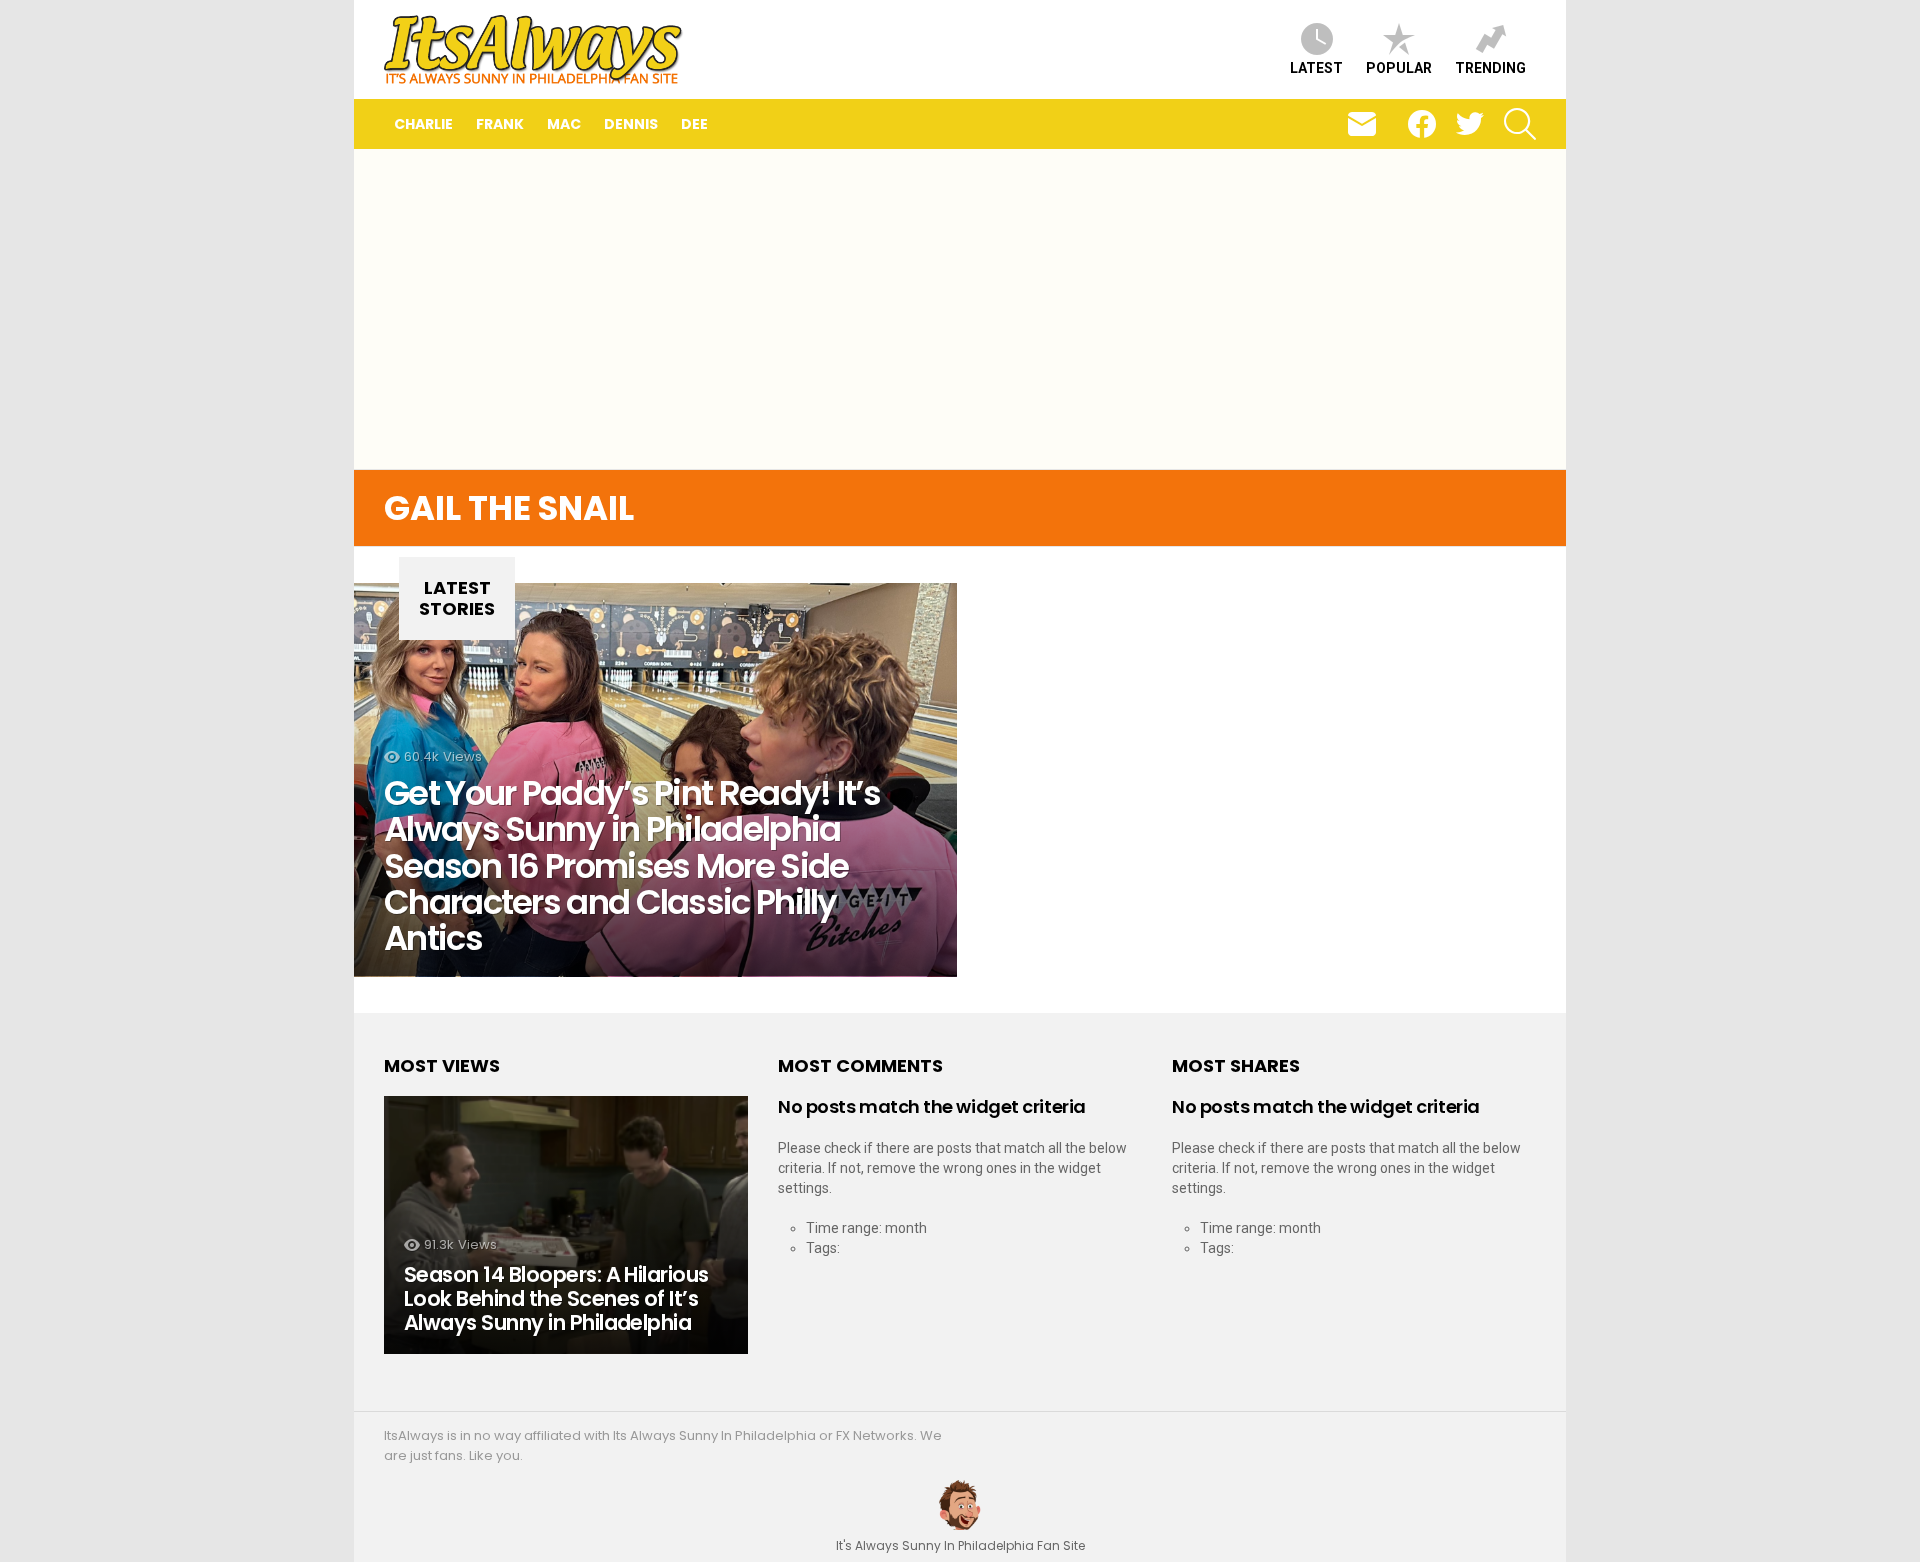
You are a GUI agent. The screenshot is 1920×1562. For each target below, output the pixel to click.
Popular (1399, 68)
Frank (500, 124)
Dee (694, 124)
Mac (564, 124)
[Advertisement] (960, 309)
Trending (1490, 68)
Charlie (423, 124)
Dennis (631, 124)
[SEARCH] (1520, 124)
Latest (1316, 68)
